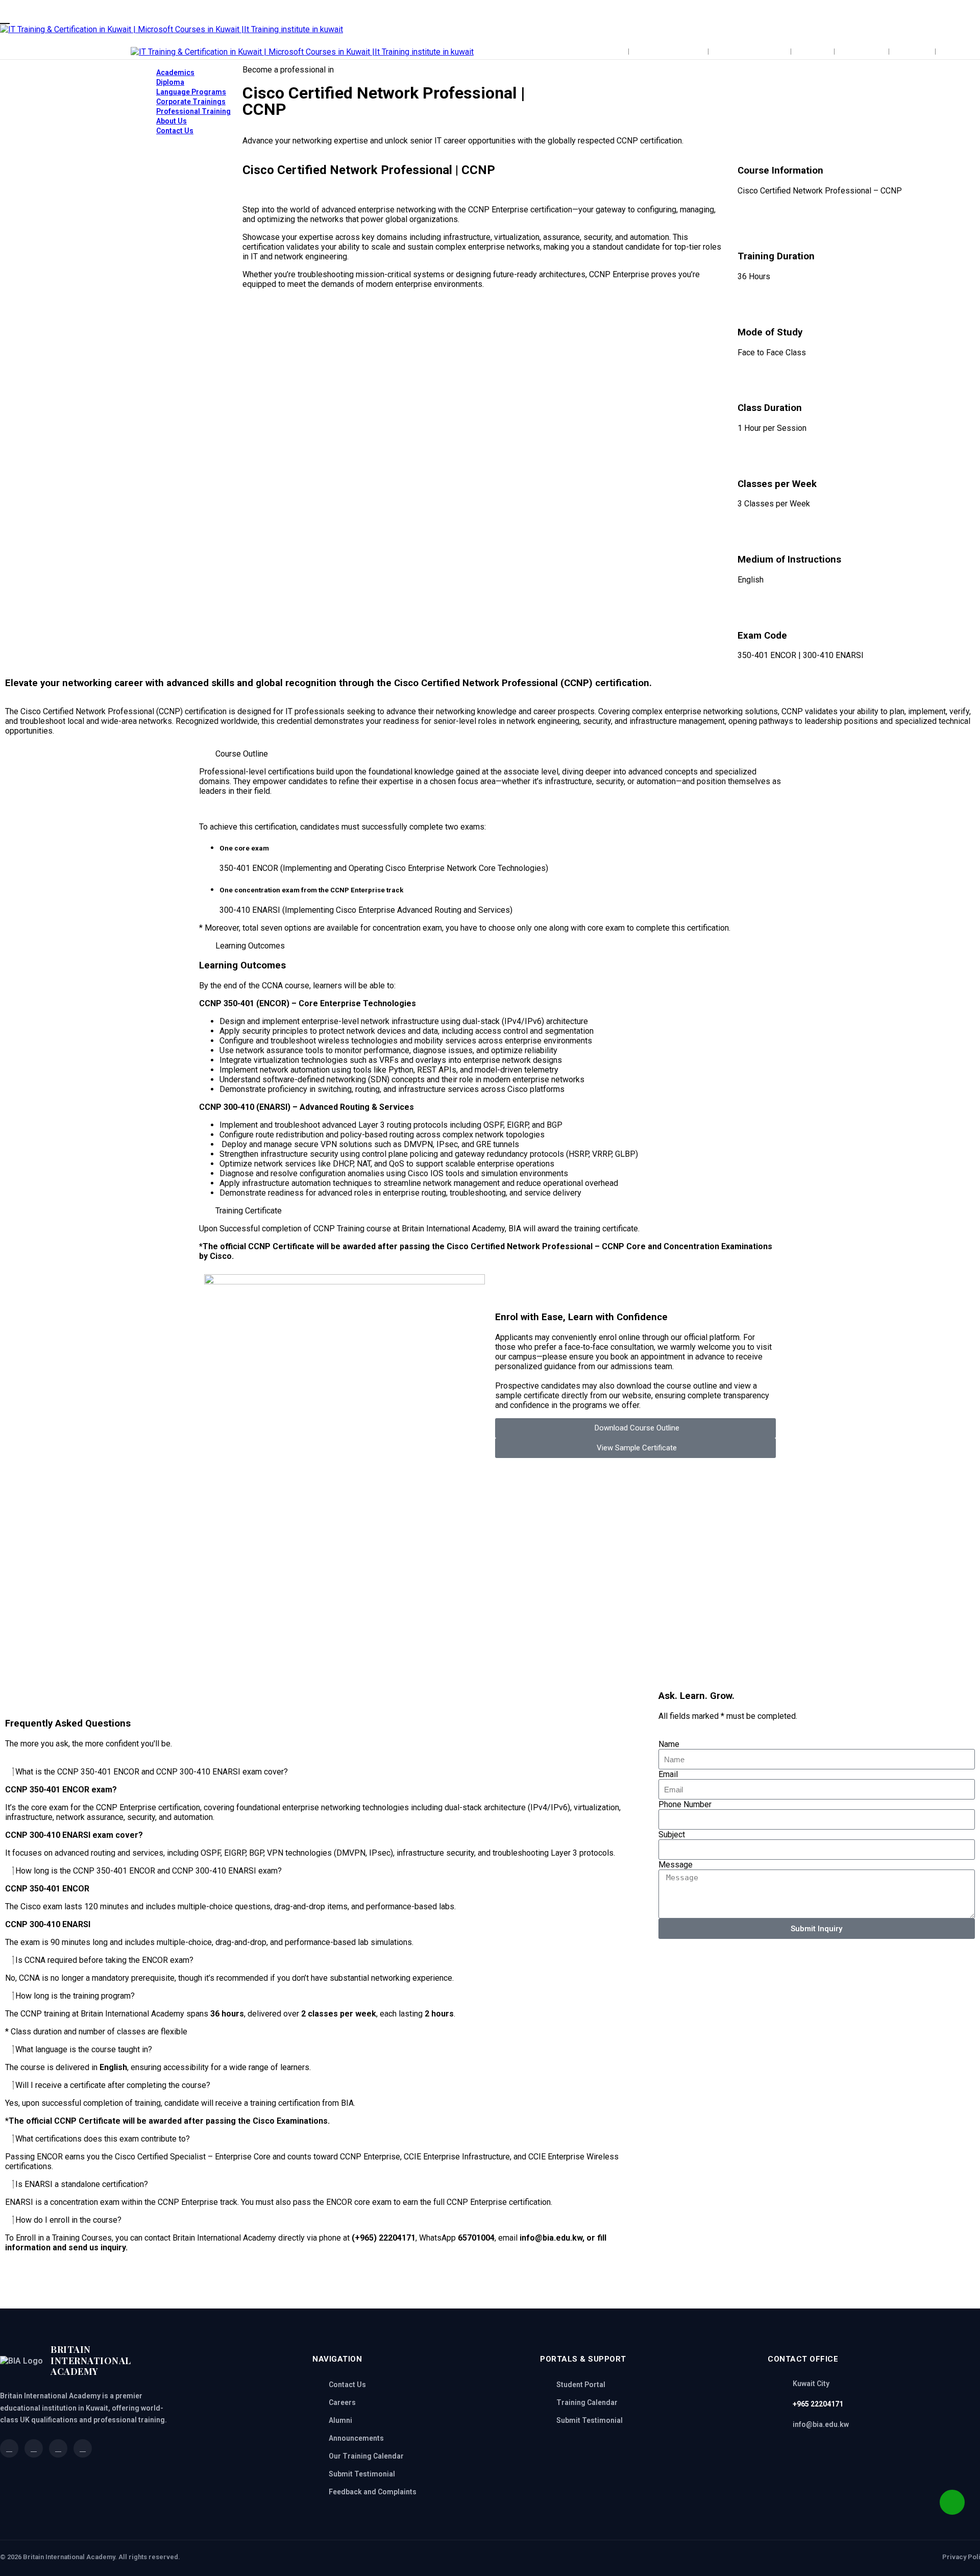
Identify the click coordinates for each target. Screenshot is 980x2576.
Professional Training (193, 111)
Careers (342, 2402)
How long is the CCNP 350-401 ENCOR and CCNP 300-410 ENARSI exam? (149, 1871)
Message (676, 1865)
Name (669, 1744)
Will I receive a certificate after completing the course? (113, 2085)
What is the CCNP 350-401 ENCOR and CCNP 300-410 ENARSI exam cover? (152, 1772)
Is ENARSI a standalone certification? (82, 2184)
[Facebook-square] (372, 2283)
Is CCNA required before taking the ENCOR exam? (104, 1960)
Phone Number (685, 1804)
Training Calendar (587, 2402)
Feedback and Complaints (373, 2492)
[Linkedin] (400, 2283)
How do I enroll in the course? (68, 2220)
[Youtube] (455, 2283)
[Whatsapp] (345, 2283)
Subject (672, 1834)
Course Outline (242, 754)
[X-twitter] (427, 2283)
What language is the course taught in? (84, 2049)
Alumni (340, 2420)
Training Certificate (249, 1211)
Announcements (356, 2438)
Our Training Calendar (366, 2456)
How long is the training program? (75, 1996)
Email (668, 1774)
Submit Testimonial (362, 2474)
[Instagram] (482, 2283)
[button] (490, 754)
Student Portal (581, 2385)
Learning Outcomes (250, 946)
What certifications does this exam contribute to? (103, 2139)
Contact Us (175, 131)
